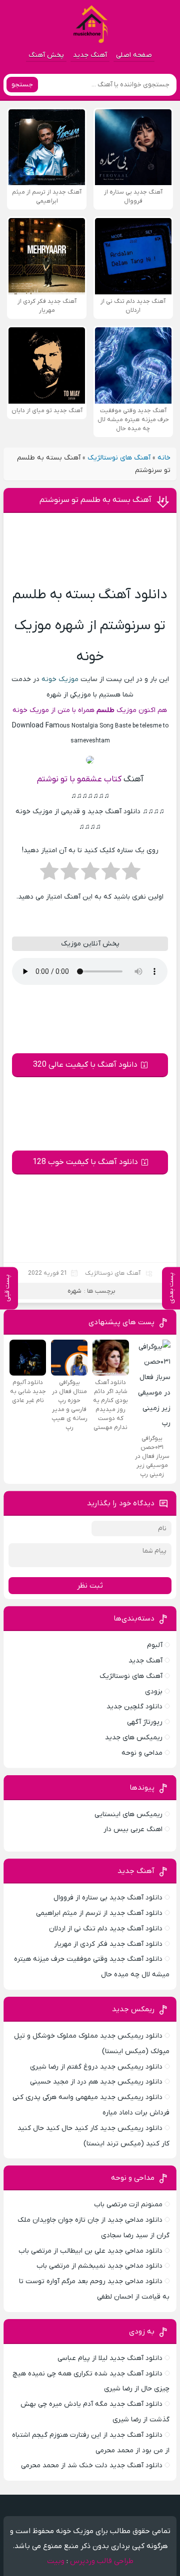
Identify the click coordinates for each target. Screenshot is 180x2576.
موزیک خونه (60, 679)
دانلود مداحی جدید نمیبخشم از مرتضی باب (99, 2266)
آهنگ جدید (90, 55)
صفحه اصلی (134, 55)
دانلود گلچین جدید (134, 1707)
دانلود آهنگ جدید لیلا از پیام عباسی (110, 2358)
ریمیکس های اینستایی (128, 1814)
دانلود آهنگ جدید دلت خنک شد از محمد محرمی (92, 2465)
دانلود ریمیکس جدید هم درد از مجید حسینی (96, 2082)
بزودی (154, 1692)
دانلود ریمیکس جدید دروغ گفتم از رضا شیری (96, 2067)
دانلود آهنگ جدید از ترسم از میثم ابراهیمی (99, 1913)
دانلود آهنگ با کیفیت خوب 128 (85, 1162)
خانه (164, 458)
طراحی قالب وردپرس (102, 2561)
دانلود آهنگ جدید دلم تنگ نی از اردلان (106, 1929)
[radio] (131, 874)
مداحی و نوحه (142, 1753)
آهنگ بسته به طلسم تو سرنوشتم (95, 500)
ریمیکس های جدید (134, 1738)
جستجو (22, 85)
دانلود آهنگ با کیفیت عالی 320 (85, 1065)
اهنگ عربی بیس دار (133, 1829)
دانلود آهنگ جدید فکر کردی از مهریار (108, 1944)
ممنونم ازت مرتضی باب (128, 2205)
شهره (74, 1291)
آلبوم (155, 1645)
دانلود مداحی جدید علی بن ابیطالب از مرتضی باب (90, 2251)
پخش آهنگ (46, 55)
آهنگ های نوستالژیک (119, 458)
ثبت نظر (90, 1586)
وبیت (56, 2561)
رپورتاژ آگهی (145, 1722)
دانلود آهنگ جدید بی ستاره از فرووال (108, 1898)
